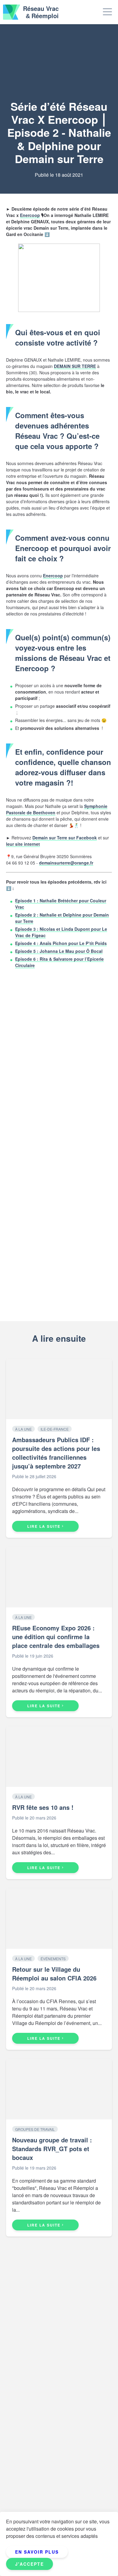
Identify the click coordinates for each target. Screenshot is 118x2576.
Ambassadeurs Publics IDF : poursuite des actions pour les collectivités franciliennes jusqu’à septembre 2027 (56, 1453)
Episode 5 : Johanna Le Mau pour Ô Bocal (59, 951)
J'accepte (29, 2564)
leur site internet (23, 844)
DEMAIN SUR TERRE (75, 366)
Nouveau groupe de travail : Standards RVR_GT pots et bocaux (52, 2149)
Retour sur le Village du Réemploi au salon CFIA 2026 (54, 1974)
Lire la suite (44, 1526)
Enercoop (30, 215)
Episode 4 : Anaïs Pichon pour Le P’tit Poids (61, 943)
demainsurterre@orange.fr (66, 863)
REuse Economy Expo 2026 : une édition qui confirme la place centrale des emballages (56, 1637)
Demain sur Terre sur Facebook (65, 838)
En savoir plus (37, 2552)
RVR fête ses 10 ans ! (43, 1807)
